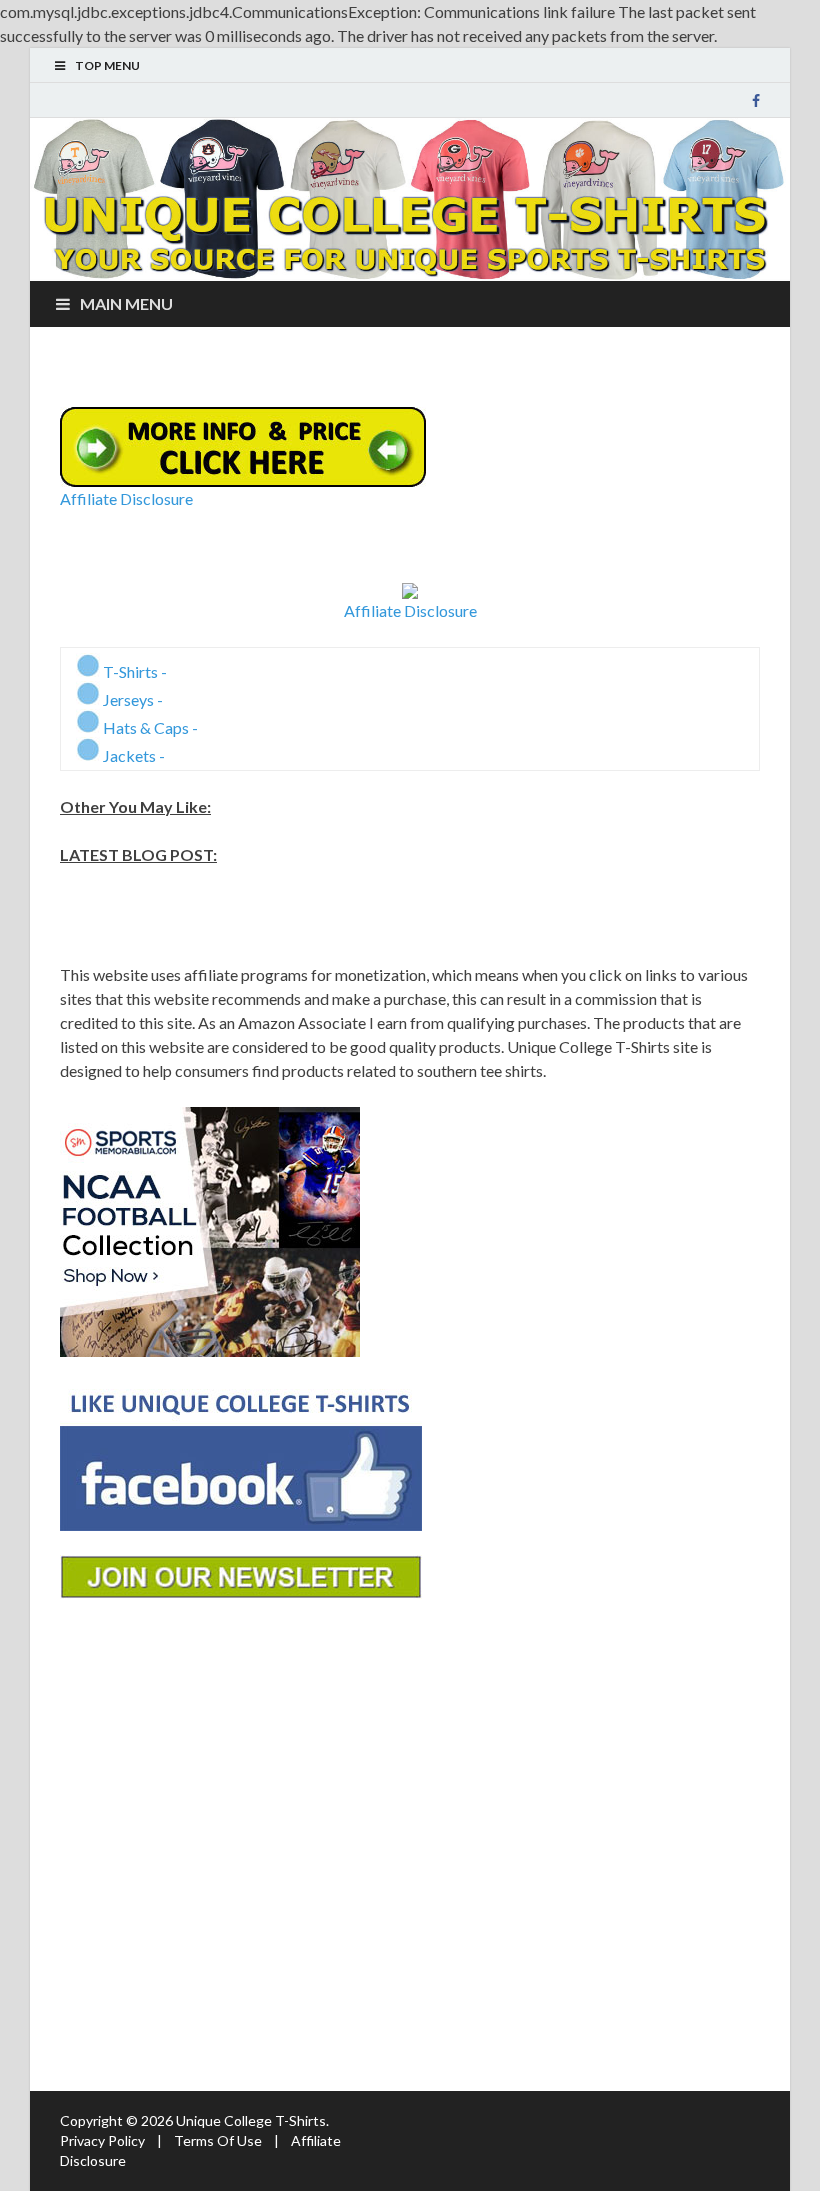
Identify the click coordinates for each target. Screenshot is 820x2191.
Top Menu (107, 65)
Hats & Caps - (149, 727)
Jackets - (132, 755)
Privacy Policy (102, 2140)
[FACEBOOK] (756, 101)
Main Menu (126, 303)
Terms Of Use (218, 2140)
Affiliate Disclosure (126, 498)
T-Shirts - (133, 671)
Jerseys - (131, 699)
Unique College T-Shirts (251, 2120)
